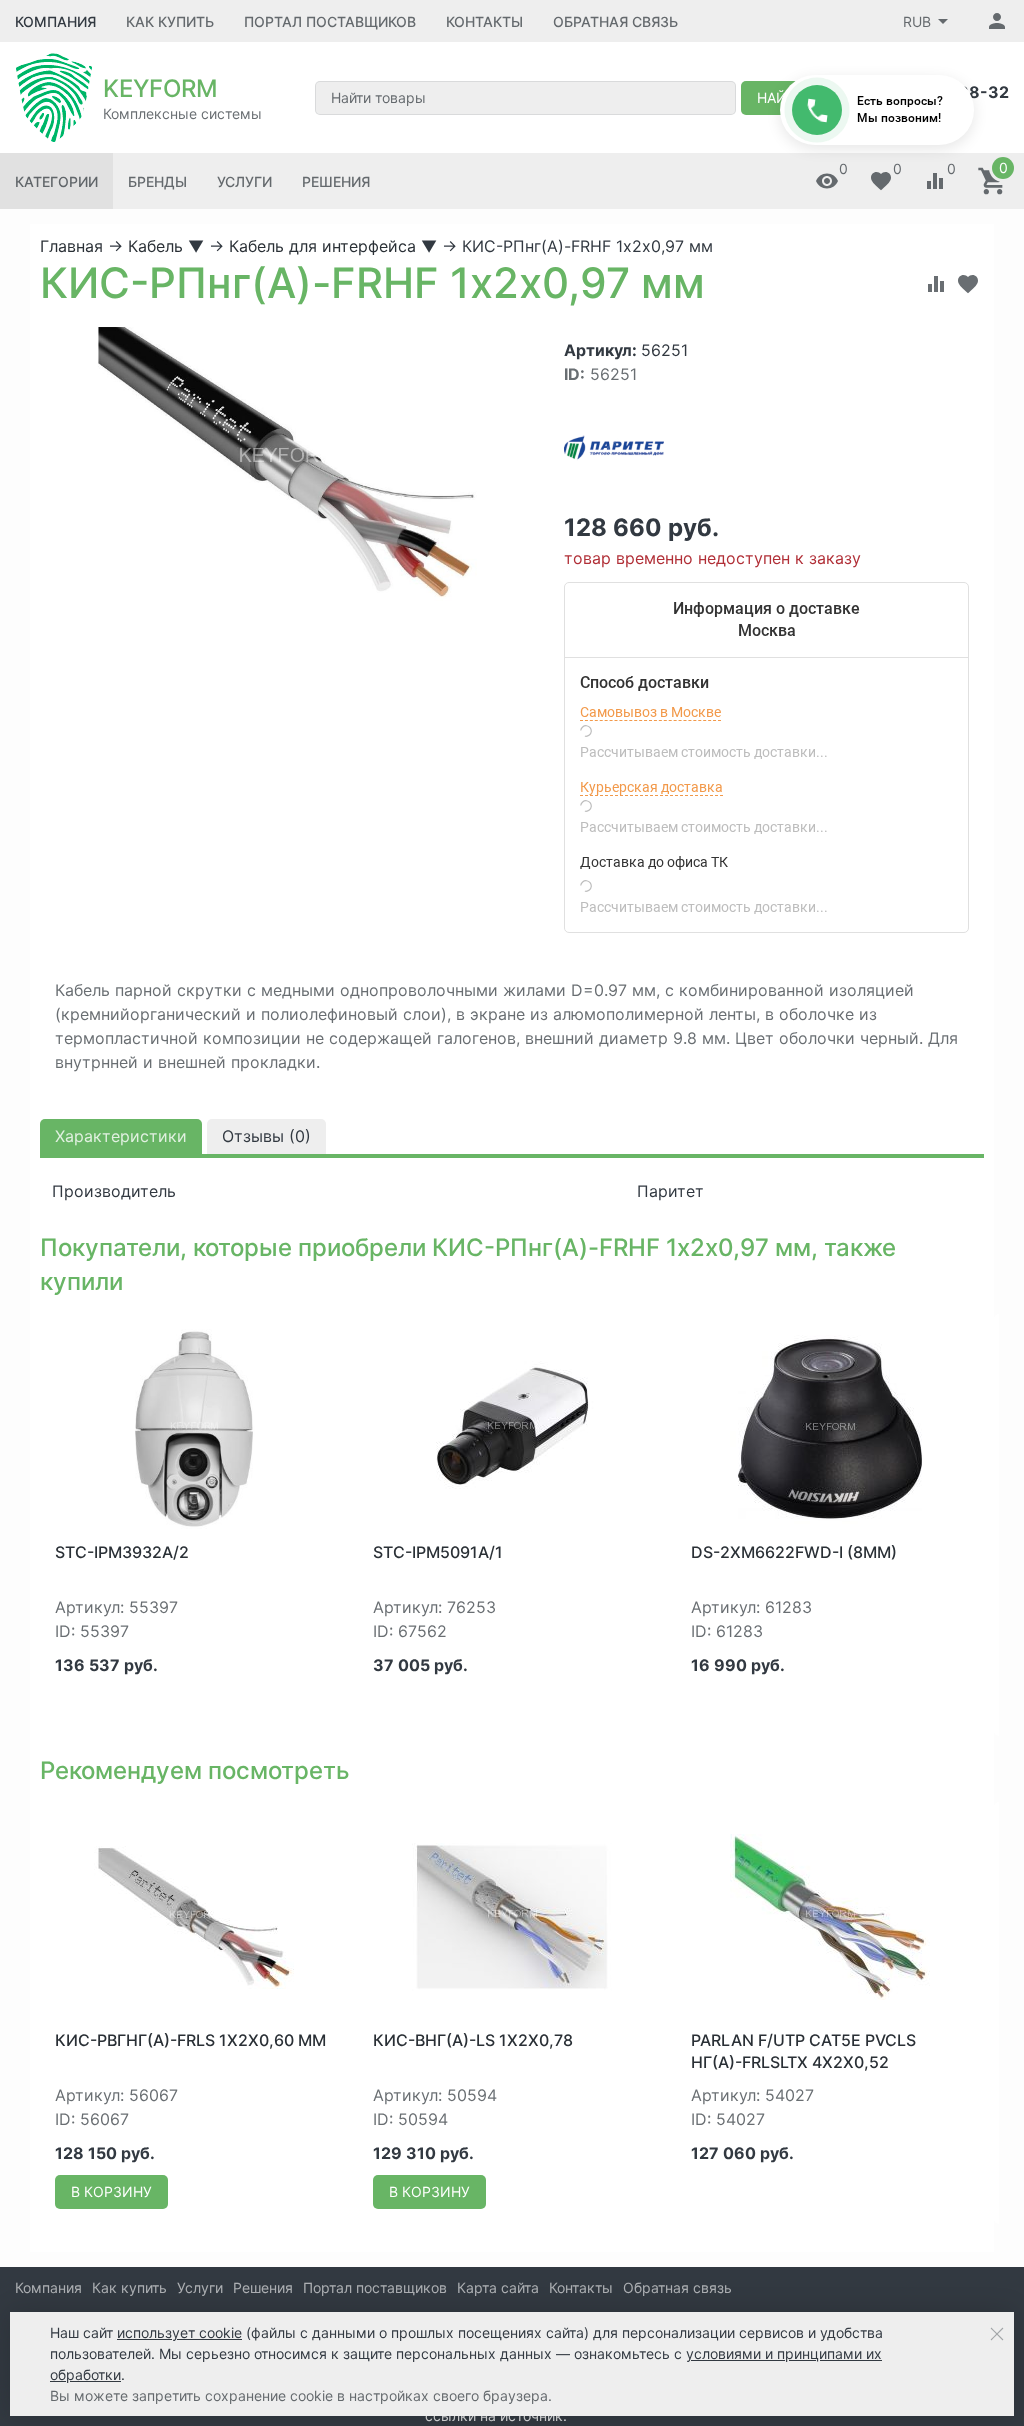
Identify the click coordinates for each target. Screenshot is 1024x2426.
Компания (55, 21)
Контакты (484, 21)
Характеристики (121, 1136)
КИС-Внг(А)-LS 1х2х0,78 (473, 2040)
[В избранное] (968, 284)
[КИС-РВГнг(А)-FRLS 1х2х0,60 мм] (194, 1916)
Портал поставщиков (330, 21)
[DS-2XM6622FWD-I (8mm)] (830, 1427)
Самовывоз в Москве (650, 712)
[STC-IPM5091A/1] (512, 1427)
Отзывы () (266, 1136)
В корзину (111, 2191)
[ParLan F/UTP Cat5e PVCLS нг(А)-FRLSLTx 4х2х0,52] (830, 1916)
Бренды (157, 181)
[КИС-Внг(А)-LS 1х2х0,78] (512, 1916)
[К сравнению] (936, 284)
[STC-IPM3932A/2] (194, 1427)
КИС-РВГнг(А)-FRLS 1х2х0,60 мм (190, 2040)
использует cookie (179, 2332)
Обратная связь (615, 21)
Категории (56, 181)
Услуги (244, 181)
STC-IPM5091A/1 (438, 1552)
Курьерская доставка (651, 787)
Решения (336, 181)
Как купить (170, 21)
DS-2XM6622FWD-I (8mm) (794, 1552)
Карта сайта (498, 2287)
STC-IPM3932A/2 (122, 1552)
